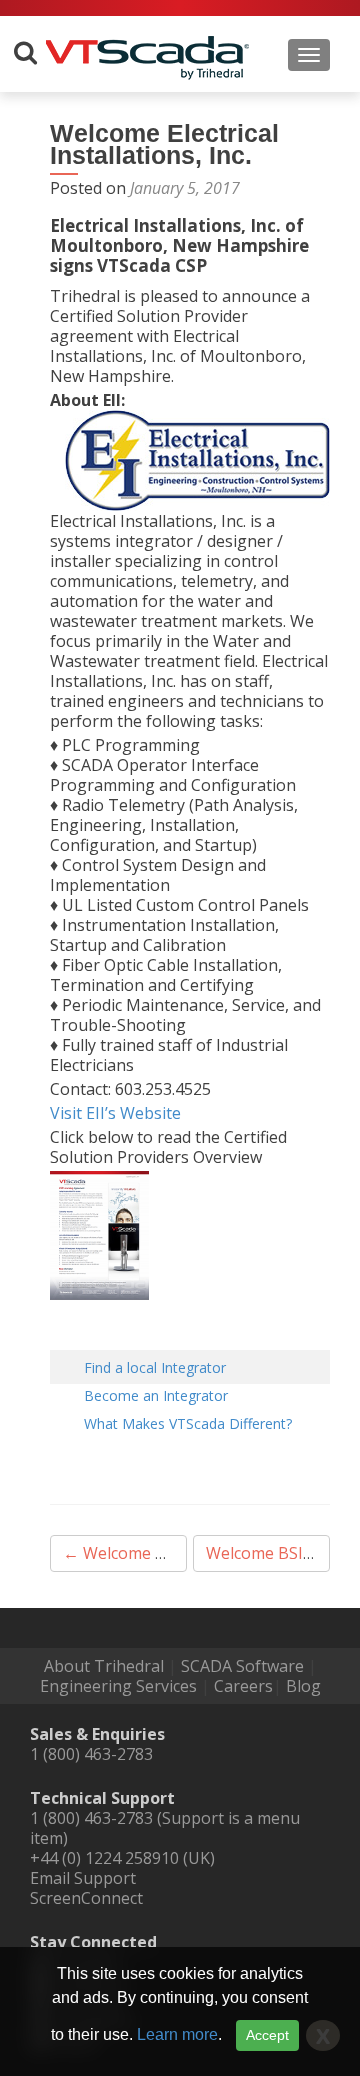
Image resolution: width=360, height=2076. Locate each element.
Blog (303, 1686)
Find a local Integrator (155, 1367)
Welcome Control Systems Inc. (185, 1553)
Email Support (83, 1878)
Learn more (177, 2034)
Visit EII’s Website (115, 1113)
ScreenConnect (86, 1898)
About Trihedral (104, 1666)
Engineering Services (118, 1686)
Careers (243, 1686)
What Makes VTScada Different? (188, 1423)
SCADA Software (242, 1666)
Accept (267, 2035)
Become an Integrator (156, 1395)
